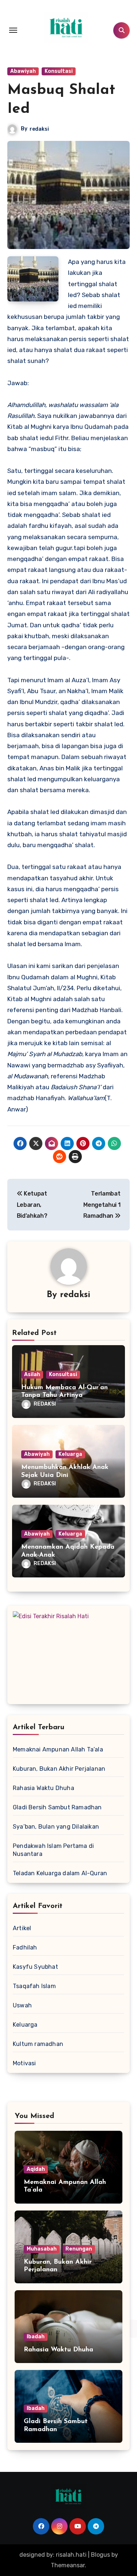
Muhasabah (42, 2249)
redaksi (39, 129)
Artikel (22, 1928)
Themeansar (68, 2565)
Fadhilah (25, 1947)
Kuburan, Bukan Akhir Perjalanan (59, 1769)
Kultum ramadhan (38, 2044)
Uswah (22, 2005)
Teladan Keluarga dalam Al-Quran (60, 1873)
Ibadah (36, 2337)
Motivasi (24, 2063)
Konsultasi (59, 71)
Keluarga (70, 1454)
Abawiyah (23, 71)
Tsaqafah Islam (34, 1986)
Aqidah (36, 2169)
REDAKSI (45, 1404)
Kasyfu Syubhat (35, 1967)
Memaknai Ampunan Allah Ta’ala (58, 1749)
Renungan (79, 2249)
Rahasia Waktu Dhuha (43, 1788)
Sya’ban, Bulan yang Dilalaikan (56, 1827)
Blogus (100, 2555)
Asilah (32, 1374)
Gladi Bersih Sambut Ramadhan (57, 1807)
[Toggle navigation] (13, 30)
